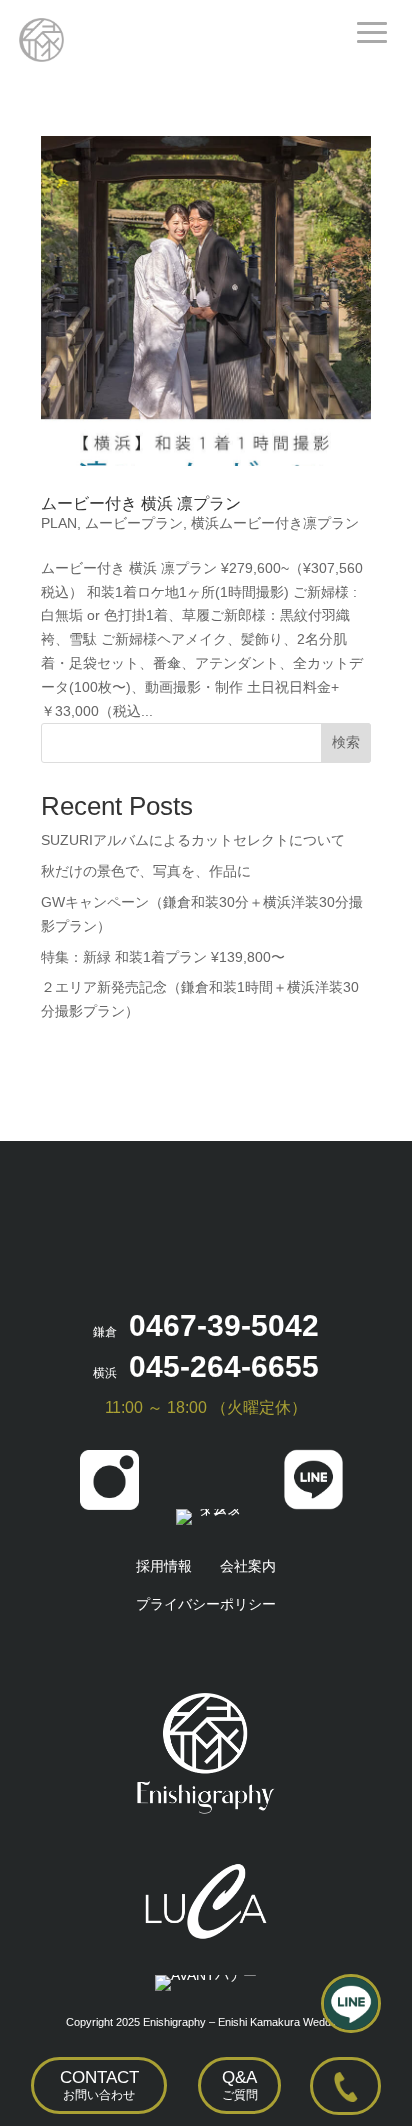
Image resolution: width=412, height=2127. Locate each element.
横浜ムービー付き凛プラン (275, 523)
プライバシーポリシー (206, 1604)
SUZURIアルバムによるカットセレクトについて (193, 840)
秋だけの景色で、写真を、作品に (146, 871)
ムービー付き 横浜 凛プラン (141, 503)
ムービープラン (134, 523)
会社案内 (248, 1566)
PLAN (59, 523)
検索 (346, 742)
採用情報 (164, 1566)
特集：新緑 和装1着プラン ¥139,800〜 (163, 957)
